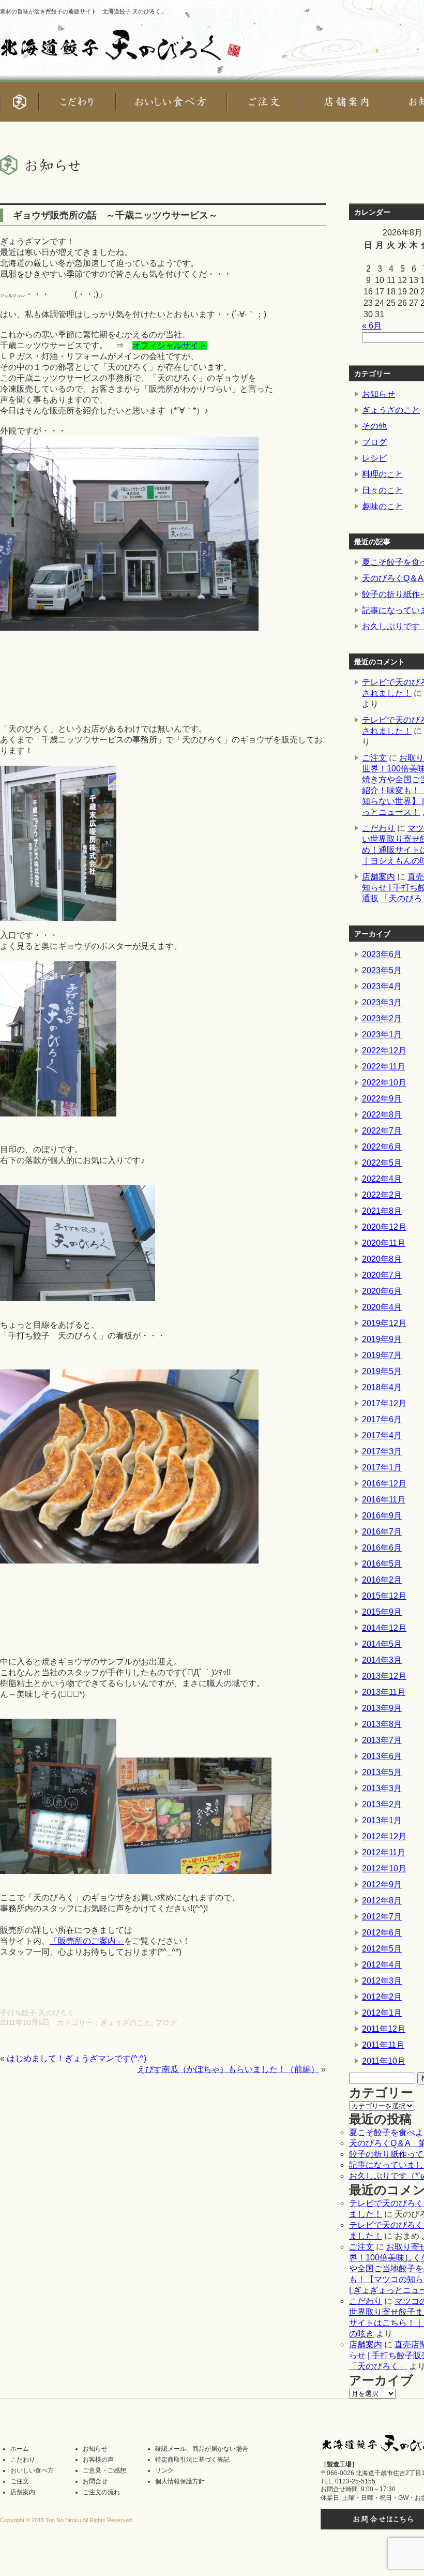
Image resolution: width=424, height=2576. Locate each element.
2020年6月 (382, 1291)
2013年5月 (382, 1772)
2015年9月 (382, 1612)
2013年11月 (384, 1692)
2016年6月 (382, 1548)
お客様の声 (98, 2460)
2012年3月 (382, 1981)
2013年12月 (384, 1676)
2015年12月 (384, 1596)
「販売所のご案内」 (87, 1941)
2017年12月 (384, 1403)
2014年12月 (384, 1628)
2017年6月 (382, 1419)
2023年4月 (382, 986)
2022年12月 (384, 1051)
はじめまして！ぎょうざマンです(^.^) (77, 2058)
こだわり (378, 828)
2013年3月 (382, 1788)
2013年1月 (382, 1820)
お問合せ (95, 2481)
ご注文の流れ (101, 2492)
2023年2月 (382, 1018)
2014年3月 (382, 1660)
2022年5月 (382, 1163)
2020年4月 (382, 1307)
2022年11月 (384, 1067)
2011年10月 (384, 2061)
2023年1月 (382, 1034)
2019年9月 (382, 1339)
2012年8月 (382, 1901)
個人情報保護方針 (180, 2481)
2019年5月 (382, 1371)
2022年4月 (382, 1179)
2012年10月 (384, 1868)
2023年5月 (382, 970)
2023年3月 (382, 1002)
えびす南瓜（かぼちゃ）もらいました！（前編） (228, 2069)
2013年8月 (382, 1724)
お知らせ (378, 394)
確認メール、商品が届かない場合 (202, 2449)
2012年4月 (382, 1965)
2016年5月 (382, 1564)
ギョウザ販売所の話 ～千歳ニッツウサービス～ (115, 215)
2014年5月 (382, 1644)
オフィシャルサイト (170, 345)
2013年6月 (382, 1756)
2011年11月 (383, 2045)
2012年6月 (382, 1933)
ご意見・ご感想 (104, 2470)
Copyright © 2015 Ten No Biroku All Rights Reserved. (67, 2520)
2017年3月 (382, 1451)
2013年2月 (382, 1804)
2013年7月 (382, 1740)
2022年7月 (382, 1131)
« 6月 (372, 326)
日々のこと (383, 490)
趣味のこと (383, 506)
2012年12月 (384, 1836)
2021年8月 (382, 1211)
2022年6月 (382, 1147)
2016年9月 (382, 1516)
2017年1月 (382, 1468)
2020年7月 (382, 1275)
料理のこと (383, 474)
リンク (164, 2470)
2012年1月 (382, 2013)
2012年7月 (382, 1917)
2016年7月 (382, 1532)
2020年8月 (382, 1259)
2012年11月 (384, 1852)
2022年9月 (382, 1099)
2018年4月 (382, 1387)
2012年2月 (382, 1997)
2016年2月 (382, 1580)
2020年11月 (384, 1243)
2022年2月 (382, 1195)
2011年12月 (384, 2029)
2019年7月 (382, 1355)
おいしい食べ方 (32, 2470)
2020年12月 (384, 1227)
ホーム (20, 2449)
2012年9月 (382, 1885)
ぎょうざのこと (126, 2022)
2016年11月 (384, 1500)
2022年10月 (384, 1083)
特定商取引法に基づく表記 (192, 2460)
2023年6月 (382, 954)
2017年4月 (382, 1435)
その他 (374, 426)
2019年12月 (384, 1323)
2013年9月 (382, 1708)
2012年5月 (382, 1949)
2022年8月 (382, 1115)
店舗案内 (378, 877)
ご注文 (374, 758)
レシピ (374, 458)
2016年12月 (384, 1484)
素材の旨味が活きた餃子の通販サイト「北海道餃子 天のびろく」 (83, 11)
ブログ (166, 2022)
